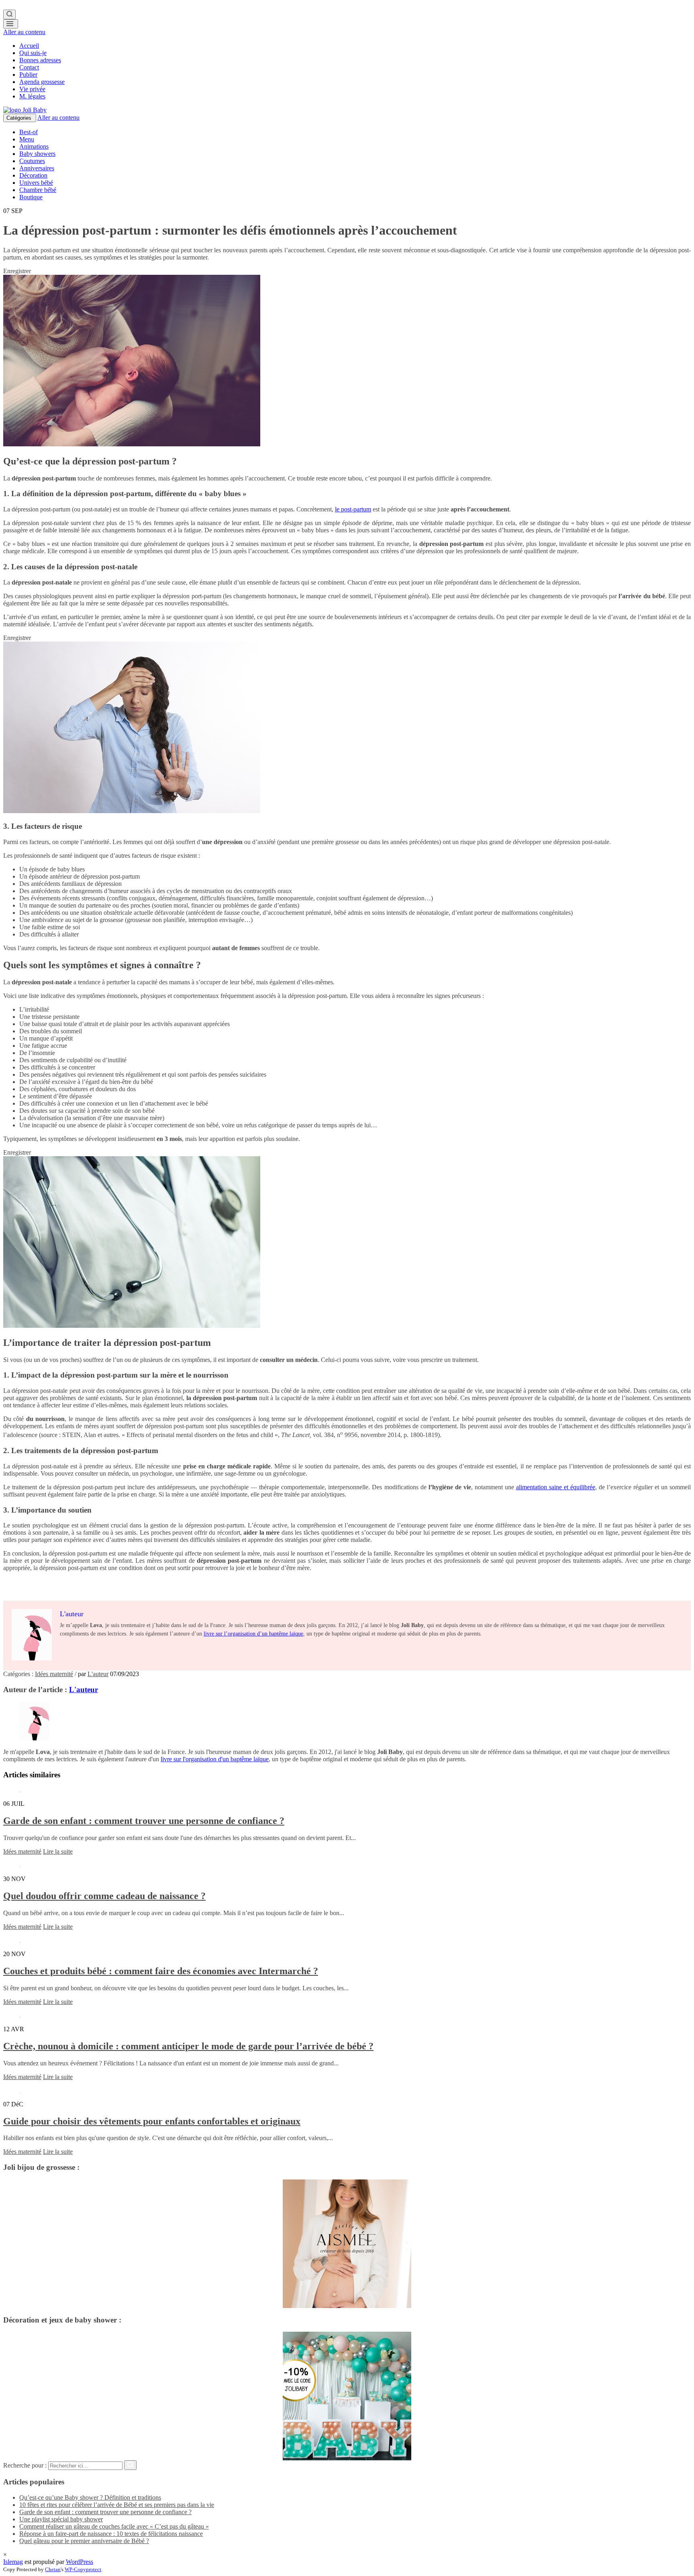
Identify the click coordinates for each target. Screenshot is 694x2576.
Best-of (29, 132)
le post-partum (353, 509)
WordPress (80, 2562)
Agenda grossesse (42, 82)
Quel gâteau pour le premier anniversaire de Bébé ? (84, 2541)
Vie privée (32, 89)
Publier (28, 75)
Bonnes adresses (40, 60)
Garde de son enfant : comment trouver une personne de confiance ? (144, 1821)
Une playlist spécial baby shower (61, 2519)
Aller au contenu (24, 32)
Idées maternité (54, 1674)
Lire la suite (58, 1851)
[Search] (9, 14)
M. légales (32, 96)
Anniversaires (37, 168)
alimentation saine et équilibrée (556, 1487)
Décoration (33, 175)
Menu (27, 139)
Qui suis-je (33, 53)
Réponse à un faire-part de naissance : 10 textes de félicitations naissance (111, 2534)
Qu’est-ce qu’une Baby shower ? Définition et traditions (90, 2497)
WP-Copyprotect (83, 2569)
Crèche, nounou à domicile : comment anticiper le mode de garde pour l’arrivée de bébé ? (188, 2046)
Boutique (31, 197)
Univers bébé (36, 183)
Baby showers (37, 154)
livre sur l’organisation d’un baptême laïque (253, 1634)
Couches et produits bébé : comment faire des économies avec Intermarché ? (161, 1971)
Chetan (53, 2569)
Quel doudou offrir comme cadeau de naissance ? (104, 1896)
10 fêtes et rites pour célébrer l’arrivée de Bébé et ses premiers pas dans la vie (117, 2505)
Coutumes (32, 161)
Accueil (29, 46)
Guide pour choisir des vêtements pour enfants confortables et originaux (152, 2121)
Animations (34, 146)
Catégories (20, 118)
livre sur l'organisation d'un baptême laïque (215, 1759)
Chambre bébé (38, 190)
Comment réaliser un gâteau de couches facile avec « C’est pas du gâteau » (114, 2526)
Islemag (13, 2562)
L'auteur (98, 1674)
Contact (29, 67)
